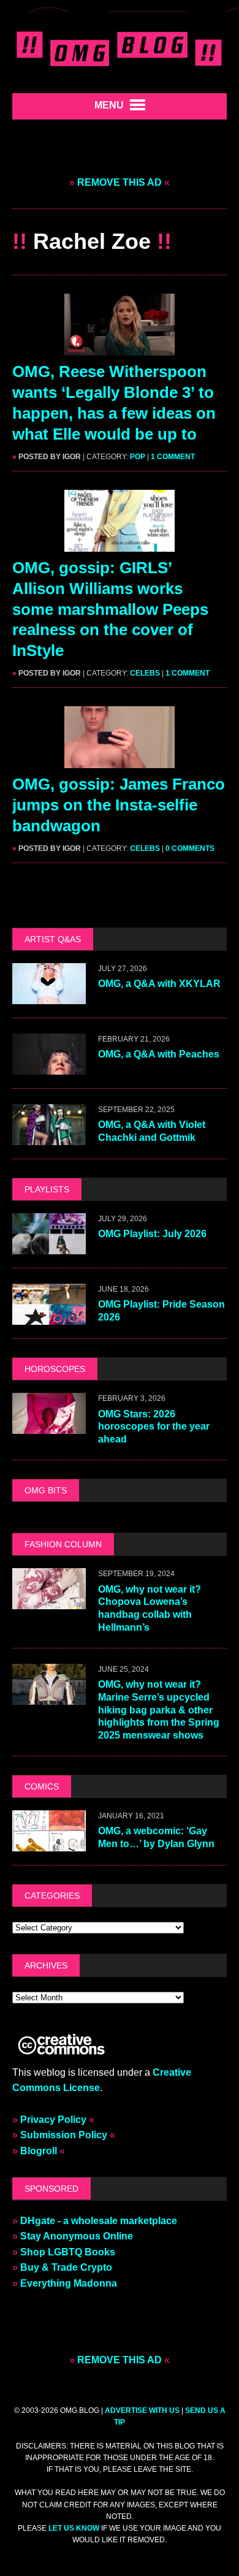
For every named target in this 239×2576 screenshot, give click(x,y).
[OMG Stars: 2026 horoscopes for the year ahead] (49, 1426)
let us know (74, 2528)
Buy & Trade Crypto (66, 2267)
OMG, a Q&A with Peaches (159, 1054)
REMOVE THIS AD (120, 182)
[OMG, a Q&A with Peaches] (49, 1067)
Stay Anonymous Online (77, 2236)
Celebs (145, 673)
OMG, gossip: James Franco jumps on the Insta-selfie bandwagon (119, 805)
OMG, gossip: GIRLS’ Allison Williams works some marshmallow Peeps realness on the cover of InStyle (110, 609)
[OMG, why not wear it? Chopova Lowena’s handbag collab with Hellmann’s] (49, 1602)
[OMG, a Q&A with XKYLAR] (49, 996)
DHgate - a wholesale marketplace (99, 2221)
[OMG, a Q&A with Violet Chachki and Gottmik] (49, 1137)
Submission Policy (64, 2135)
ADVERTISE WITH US (142, 2410)
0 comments (190, 848)
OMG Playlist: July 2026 (152, 1234)
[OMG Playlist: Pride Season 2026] (49, 1317)
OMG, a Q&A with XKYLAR (159, 984)
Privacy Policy (53, 2120)
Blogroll (39, 2151)
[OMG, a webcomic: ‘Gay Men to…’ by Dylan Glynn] (49, 1844)
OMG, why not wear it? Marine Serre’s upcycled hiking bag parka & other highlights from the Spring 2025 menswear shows (159, 1710)
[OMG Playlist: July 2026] (49, 1247)
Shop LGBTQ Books (68, 2252)
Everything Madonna (69, 2283)
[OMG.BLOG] (120, 47)
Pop (138, 457)
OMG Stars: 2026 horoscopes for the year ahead (154, 1427)
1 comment (173, 457)
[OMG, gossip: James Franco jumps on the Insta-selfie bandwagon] (120, 760)
